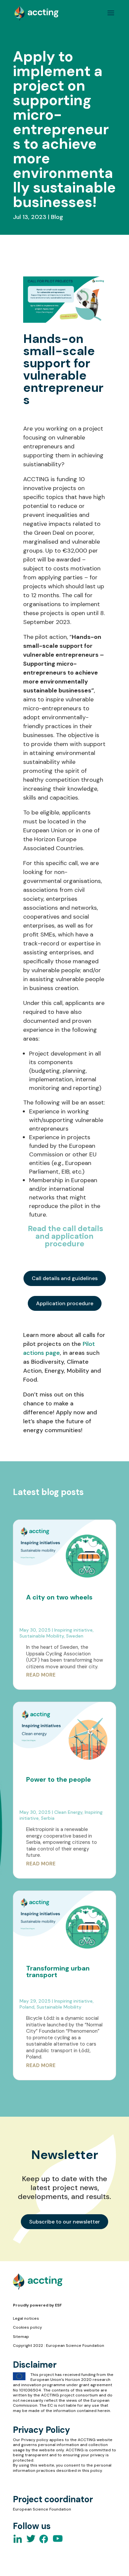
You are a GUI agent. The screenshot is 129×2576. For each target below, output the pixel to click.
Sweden (75, 1636)
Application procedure (65, 1303)
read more (41, 1675)
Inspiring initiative (73, 1630)
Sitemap (21, 2337)
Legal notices (26, 2318)
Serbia (48, 1818)
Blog (57, 217)
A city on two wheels (59, 1597)
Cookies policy (27, 2327)
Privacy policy (35, 2440)
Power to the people (59, 1779)
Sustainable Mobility (42, 1636)
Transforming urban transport (58, 1972)
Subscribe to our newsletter (64, 2222)
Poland (27, 2007)
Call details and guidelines (65, 1278)
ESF (58, 2305)
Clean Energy (68, 1812)
